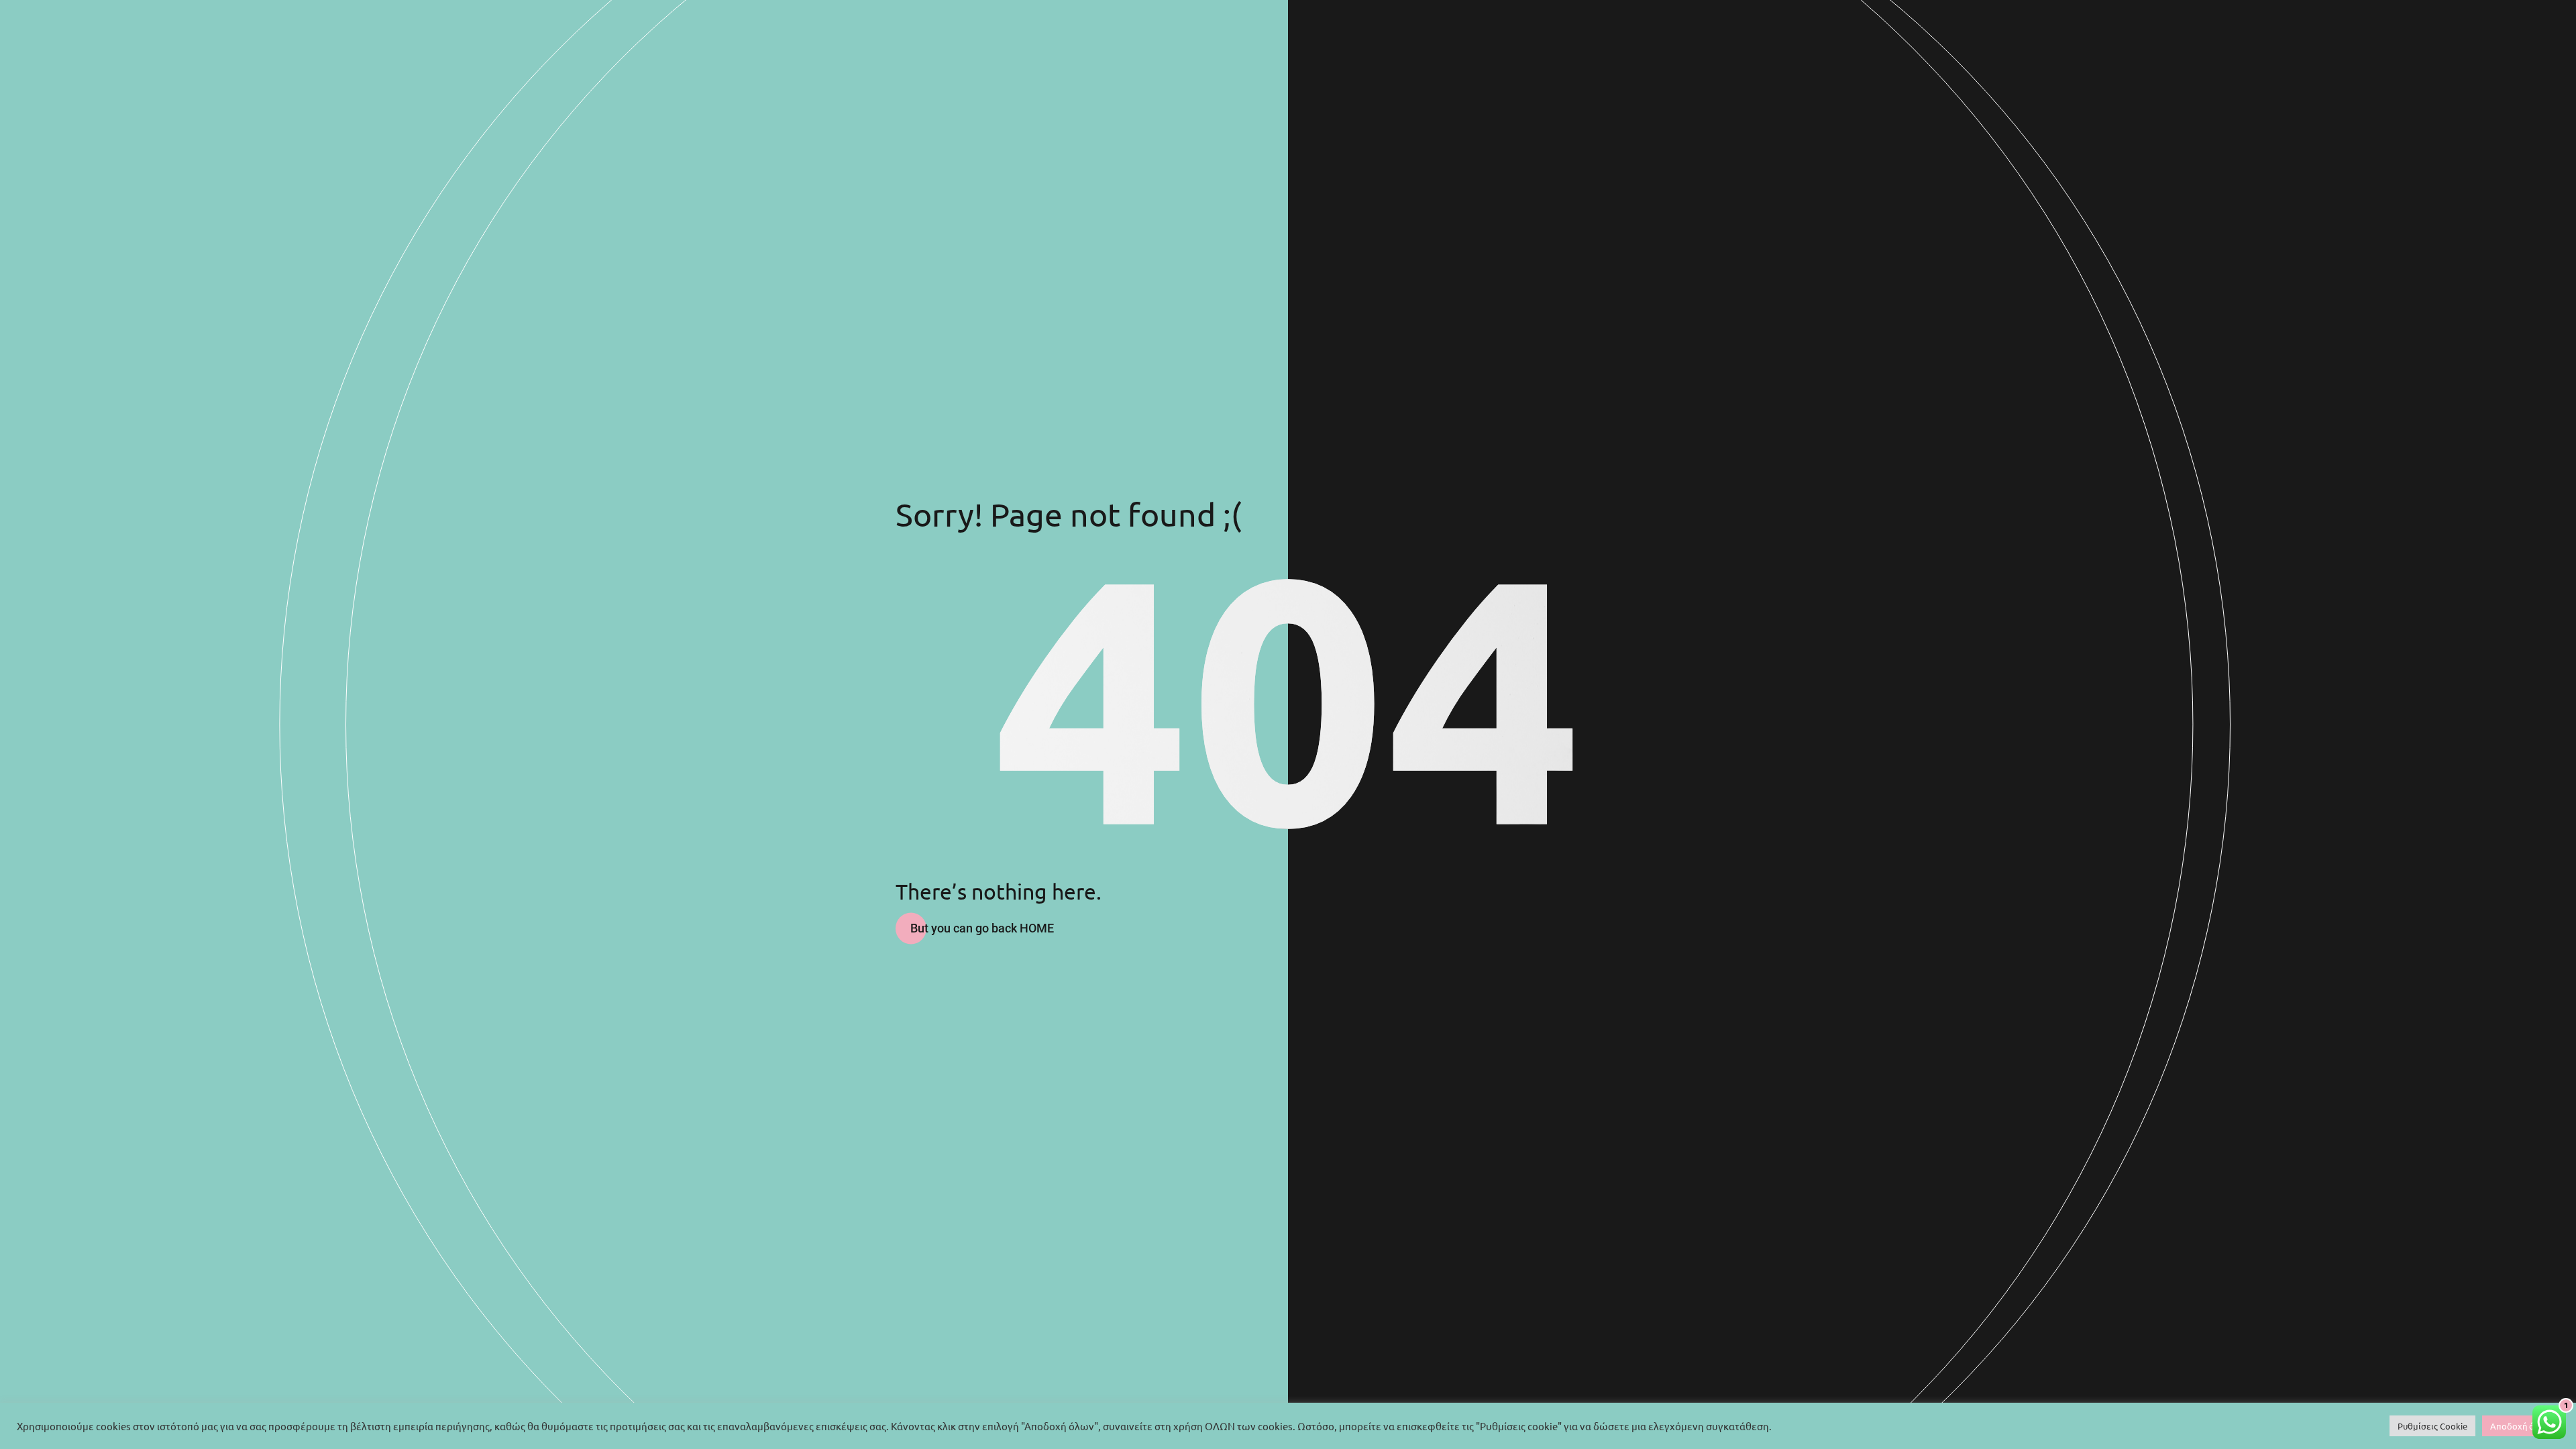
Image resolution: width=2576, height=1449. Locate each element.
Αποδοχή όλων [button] (2521, 1426)
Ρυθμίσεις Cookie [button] (2432, 1426)
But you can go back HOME (982, 928)
